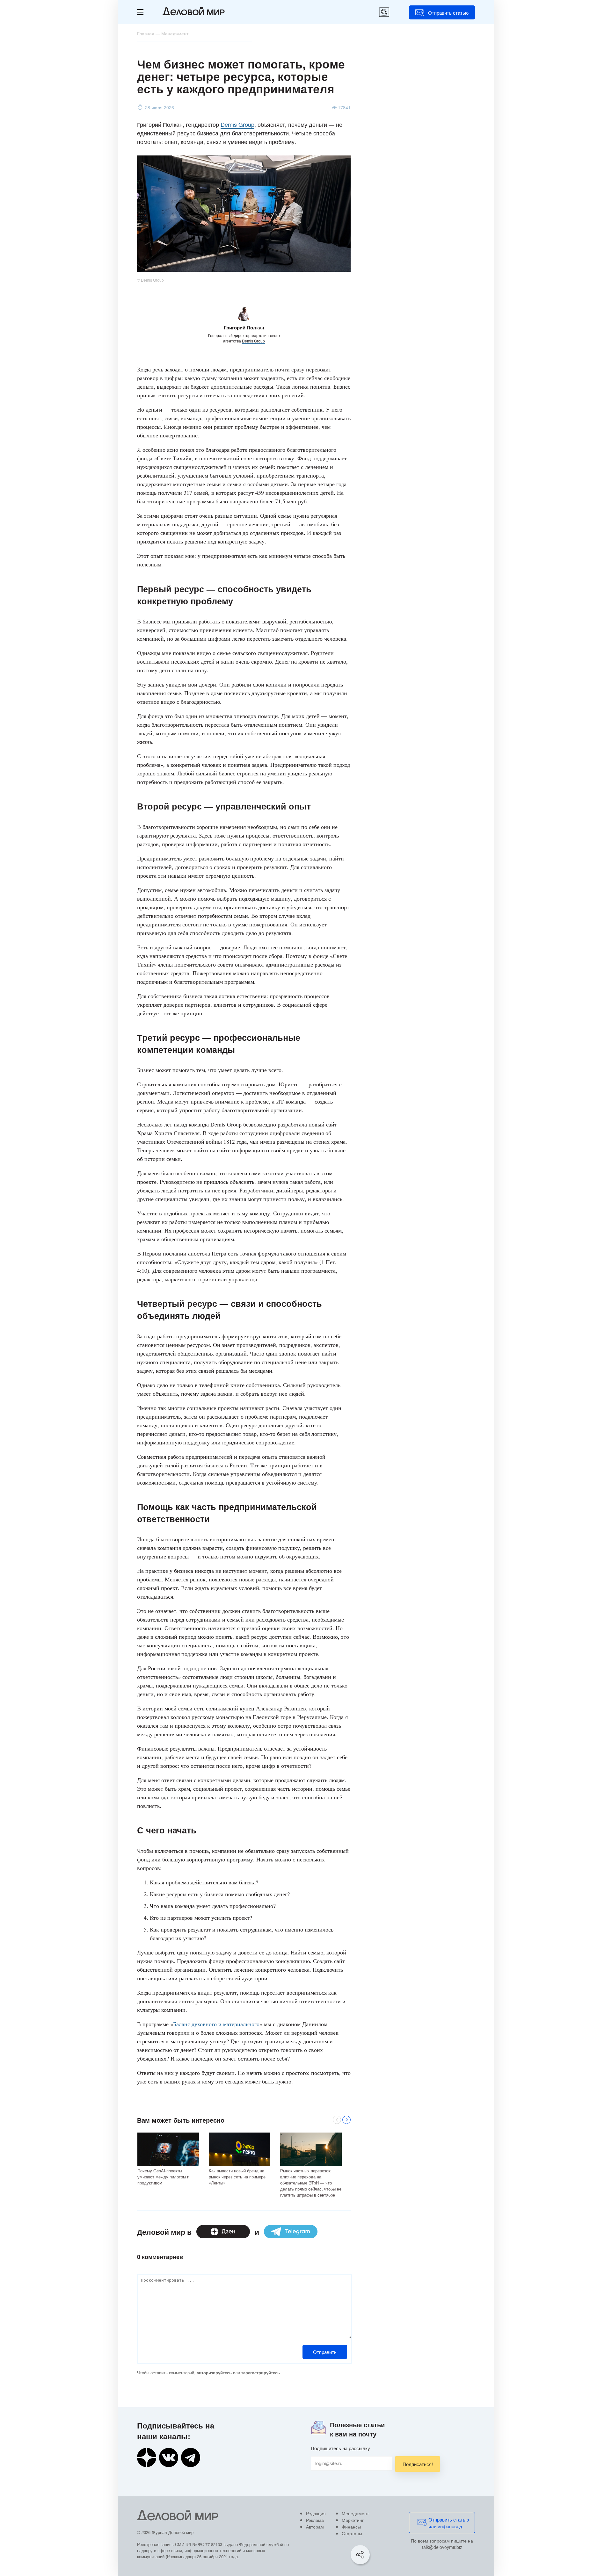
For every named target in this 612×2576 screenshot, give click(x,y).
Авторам (315, 2527)
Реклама (315, 2520)
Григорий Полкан (244, 327)
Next (346, 2120)
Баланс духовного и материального (216, 2024)
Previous (337, 2120)
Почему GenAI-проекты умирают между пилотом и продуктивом (163, 2177)
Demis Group (237, 124)
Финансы (351, 2527)
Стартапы (352, 2533)
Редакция (316, 2513)
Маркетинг (353, 2520)
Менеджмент (355, 2513)
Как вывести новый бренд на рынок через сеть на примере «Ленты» (237, 2177)
